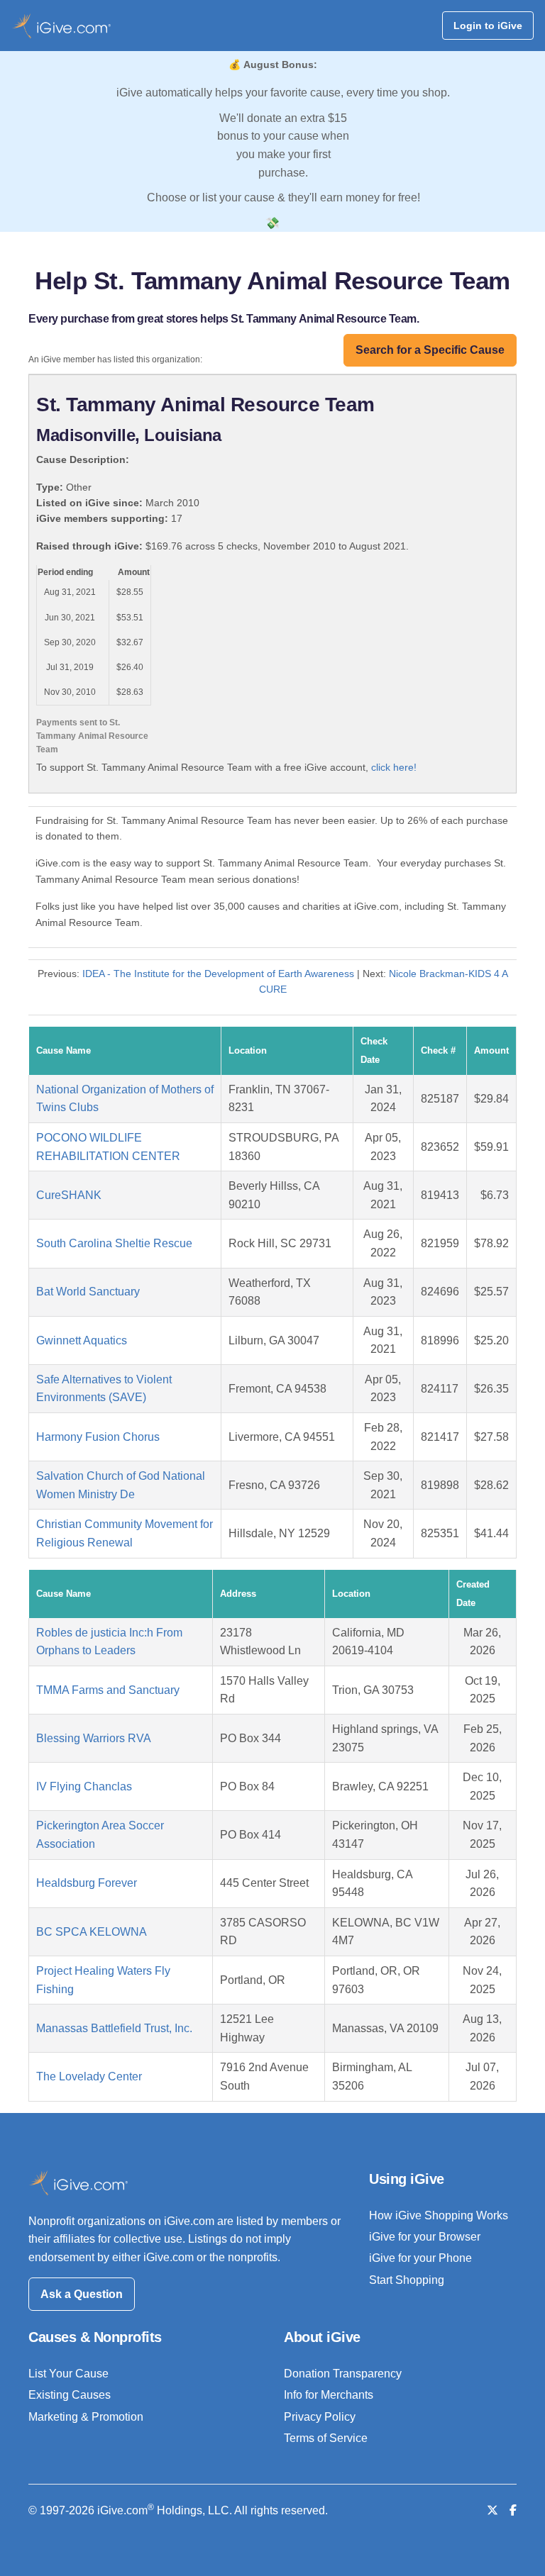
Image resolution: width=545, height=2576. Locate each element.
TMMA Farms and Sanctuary (108, 1690)
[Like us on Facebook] (513, 2510)
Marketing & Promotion (86, 2417)
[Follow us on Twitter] (492, 2510)
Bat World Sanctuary (88, 1292)
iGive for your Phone (420, 2258)
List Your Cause (68, 2374)
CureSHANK (69, 1195)
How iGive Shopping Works (439, 2215)
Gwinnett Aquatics (82, 1340)
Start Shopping (407, 2280)
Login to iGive (488, 26)
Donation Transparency (343, 2374)
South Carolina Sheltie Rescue (114, 1243)
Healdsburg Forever (87, 1883)
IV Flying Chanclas (84, 1786)
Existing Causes (70, 2395)
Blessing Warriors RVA (94, 1738)
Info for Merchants (329, 2395)
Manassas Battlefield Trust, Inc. (114, 2028)
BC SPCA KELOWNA (92, 1932)
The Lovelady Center (89, 2076)
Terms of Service (326, 2438)
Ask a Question (82, 2294)
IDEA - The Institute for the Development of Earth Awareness (218, 974)
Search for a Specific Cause (430, 350)
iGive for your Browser (425, 2237)
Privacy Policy (320, 2417)
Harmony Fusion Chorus (98, 1437)
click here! (394, 767)
